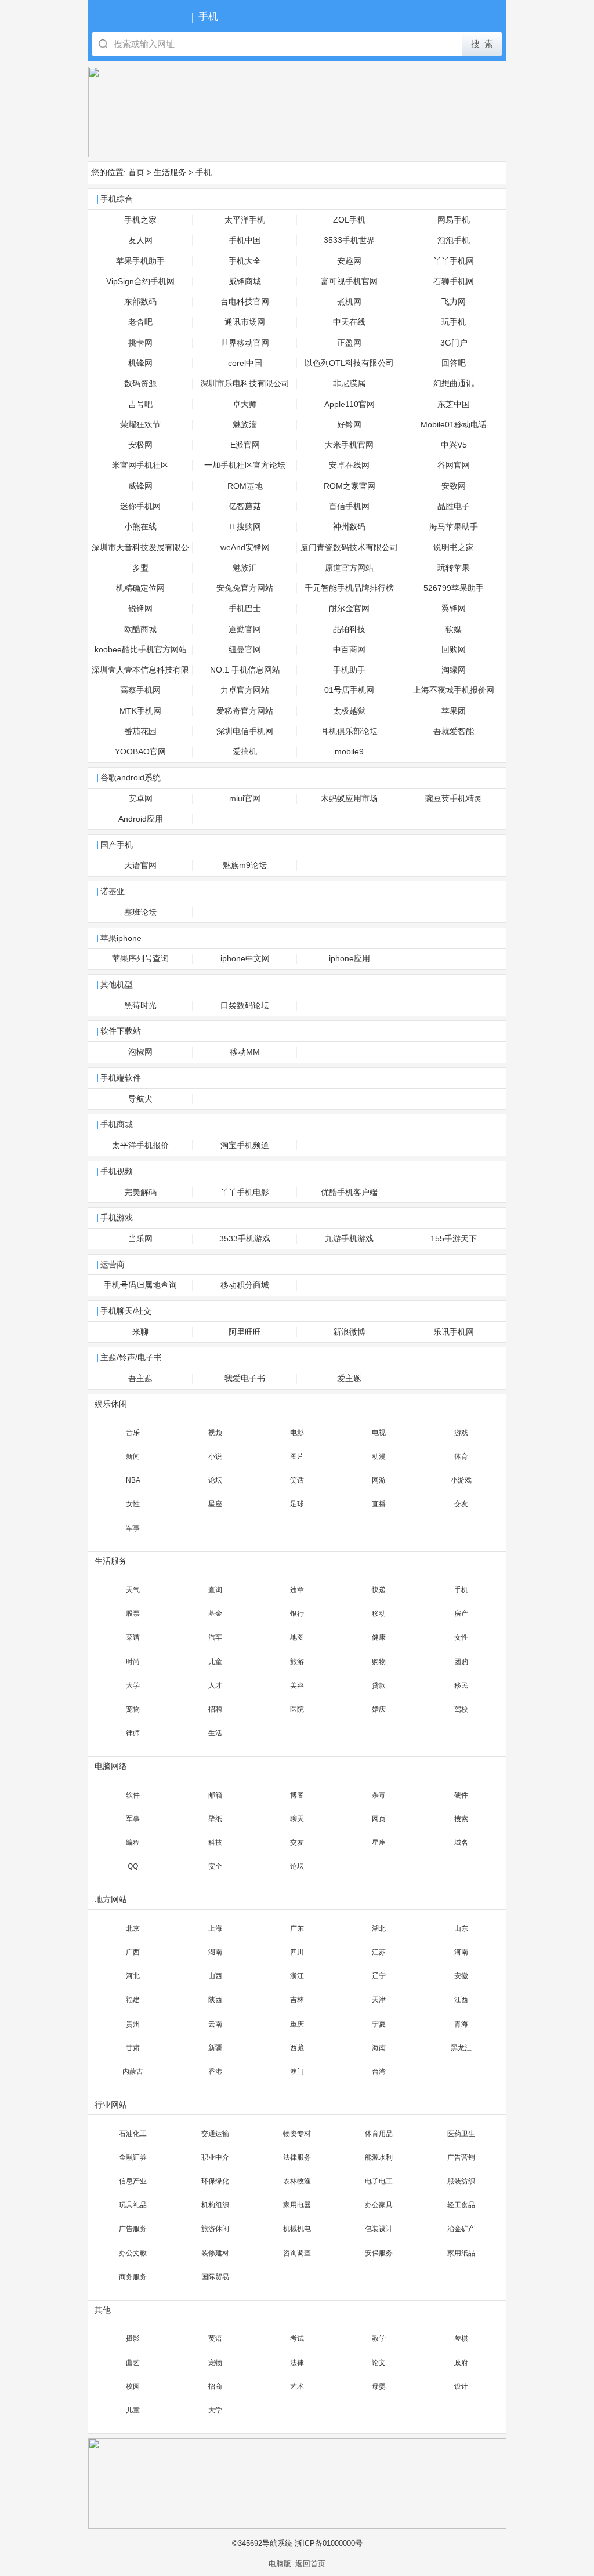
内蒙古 (133, 2072)
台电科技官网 (245, 302)
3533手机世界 (349, 240)
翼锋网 (454, 608)
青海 (461, 2024)
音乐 (133, 1433)
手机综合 (117, 199)
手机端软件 (121, 1078)
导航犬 (140, 1099)
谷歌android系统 (131, 778)
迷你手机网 (140, 506)
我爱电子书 (245, 1378)
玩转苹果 (454, 568)
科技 (215, 1843)
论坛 (215, 1480)
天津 (379, 2000)
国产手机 (117, 845)
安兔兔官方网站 (245, 588)
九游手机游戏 (349, 1239)
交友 (461, 1504)
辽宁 (379, 1976)
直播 (379, 1504)
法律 (297, 2363)
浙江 (297, 1976)
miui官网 (245, 799)
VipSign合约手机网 (140, 281)
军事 (133, 1528)
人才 (215, 1685)
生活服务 (170, 172)
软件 (133, 1795)
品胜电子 (454, 506)
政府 (461, 2363)
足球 (297, 1504)
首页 (136, 172)
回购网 (454, 650)
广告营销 (461, 2157)
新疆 (215, 2048)
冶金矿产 (461, 2229)
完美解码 (140, 1192)
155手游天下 (454, 1239)
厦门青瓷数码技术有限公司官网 (349, 551)
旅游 (297, 1662)
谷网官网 (454, 465)
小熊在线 (140, 527)
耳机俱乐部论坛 (349, 731)
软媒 (454, 629)
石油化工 (133, 2134)
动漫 (379, 1456)
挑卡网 (140, 343)
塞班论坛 (140, 912)
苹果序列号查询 (140, 959)
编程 (133, 1843)
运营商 (113, 1265)
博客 (297, 1795)
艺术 (297, 2386)
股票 (133, 1614)
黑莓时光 (140, 1006)
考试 (297, 2338)
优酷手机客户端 (349, 1192)
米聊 (140, 1332)
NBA (133, 1480)
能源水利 (379, 2157)
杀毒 (379, 1795)
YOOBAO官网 (140, 752)
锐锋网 (140, 608)
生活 (215, 1733)
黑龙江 (461, 2048)
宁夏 (379, 2024)
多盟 (140, 568)
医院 (297, 1709)
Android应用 (141, 819)
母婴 (379, 2386)
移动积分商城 (245, 1285)
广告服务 (133, 2229)
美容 (297, 1685)
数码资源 (140, 384)
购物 (379, 1662)
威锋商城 (245, 281)
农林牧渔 (297, 2181)
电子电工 (379, 2181)
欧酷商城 (140, 629)
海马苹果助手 (454, 527)
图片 (297, 1456)
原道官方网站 (349, 568)
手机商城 (117, 1124)
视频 (215, 1433)
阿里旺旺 (245, 1332)
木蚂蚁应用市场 (349, 799)
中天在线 (349, 322)
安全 (215, 1866)
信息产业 (133, 2181)
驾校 (461, 1709)
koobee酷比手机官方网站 (141, 650)
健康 (379, 1637)
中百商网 (349, 650)
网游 (379, 1480)
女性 (133, 1504)
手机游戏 (117, 1218)
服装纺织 (461, 2181)
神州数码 (349, 527)
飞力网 (454, 302)
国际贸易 (215, 2277)
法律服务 (297, 2157)
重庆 (297, 2024)
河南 (461, 1952)
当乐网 (140, 1239)
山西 (215, 1976)
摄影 (133, 2338)
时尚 (133, 1662)
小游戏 (461, 1480)
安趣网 (349, 261)
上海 (215, 1928)
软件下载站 (121, 1031)
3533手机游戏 (245, 1239)
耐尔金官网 (349, 608)
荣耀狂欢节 (140, 425)
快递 (379, 1590)
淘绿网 (454, 670)
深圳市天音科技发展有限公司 (140, 551)
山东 (461, 1928)
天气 (133, 1590)
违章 (297, 1590)
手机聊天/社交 (126, 1311)
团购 (461, 1662)
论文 (379, 2363)
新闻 (133, 1456)
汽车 (215, 1637)
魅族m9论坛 (245, 865)
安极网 (140, 445)
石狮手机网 (454, 281)
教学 (379, 2338)
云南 (215, 2024)
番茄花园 (140, 731)
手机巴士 (245, 608)
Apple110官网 (349, 404)
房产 (461, 1614)
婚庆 (379, 1709)
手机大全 (245, 261)
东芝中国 (454, 404)
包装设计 (379, 2229)
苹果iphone (121, 938)
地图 (297, 1637)
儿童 (215, 1662)
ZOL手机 (349, 220)
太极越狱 (349, 711)
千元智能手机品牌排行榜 (349, 588)
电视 (379, 1433)
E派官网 (245, 445)
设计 (461, 2386)
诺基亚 (113, 891)
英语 (215, 2338)
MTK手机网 (140, 711)
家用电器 (297, 2205)
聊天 (297, 1819)
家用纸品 (461, 2253)
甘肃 (133, 2048)
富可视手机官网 (349, 281)
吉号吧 (140, 404)
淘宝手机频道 (245, 1145)
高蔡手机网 (140, 690)
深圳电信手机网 (245, 731)
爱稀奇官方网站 (245, 711)
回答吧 (454, 363)
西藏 (297, 2048)
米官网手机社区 (140, 465)
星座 (215, 1504)
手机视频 (117, 1171)
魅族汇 (245, 568)
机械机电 (297, 2229)
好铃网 (349, 425)
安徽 (461, 1976)
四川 (297, 1952)
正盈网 (349, 343)
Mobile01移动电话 (454, 425)
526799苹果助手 (454, 588)
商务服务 (133, 2277)
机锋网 (140, 363)
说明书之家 (454, 548)
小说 (215, 1456)
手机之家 (140, 220)
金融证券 (133, 2157)
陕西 (215, 2000)
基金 (215, 1614)
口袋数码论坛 (245, 1006)
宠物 (133, 1709)
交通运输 (215, 2134)
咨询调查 (297, 2253)
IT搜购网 (245, 527)
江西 (461, 2000)
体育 (461, 1456)
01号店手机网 (349, 690)
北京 (133, 1928)
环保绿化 (215, 2181)
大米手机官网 (349, 445)
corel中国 (245, 363)
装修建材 (215, 2253)
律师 (133, 1733)
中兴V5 (454, 445)
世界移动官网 (245, 343)
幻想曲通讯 (454, 384)
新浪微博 (349, 1332)
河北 (133, 1976)
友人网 (140, 240)
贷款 (379, 1685)
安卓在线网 (349, 465)
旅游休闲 (215, 2229)
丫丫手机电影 (245, 1192)
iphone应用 (349, 959)
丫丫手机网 (454, 261)
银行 (297, 1614)
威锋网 (140, 486)
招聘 (215, 1709)
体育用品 (379, 2134)
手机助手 (349, 670)
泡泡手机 (454, 240)
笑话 (297, 1480)
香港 (215, 2072)
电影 (297, 1433)
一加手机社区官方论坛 (245, 465)
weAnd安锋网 (245, 548)
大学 (133, 1685)
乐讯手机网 (454, 1332)
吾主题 (140, 1378)
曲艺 (133, 2363)
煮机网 (349, 302)
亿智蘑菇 (245, 506)
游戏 (461, 1433)
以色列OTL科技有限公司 (349, 363)
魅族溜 (245, 425)
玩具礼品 (133, 2205)
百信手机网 (349, 506)
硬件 (461, 1795)
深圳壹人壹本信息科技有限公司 (140, 673)
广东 (297, 1928)
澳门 (297, 2072)
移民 (461, 1685)
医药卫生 (461, 2134)
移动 (379, 1614)
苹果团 (454, 711)
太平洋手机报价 (140, 1145)
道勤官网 (245, 629)
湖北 (379, 1928)
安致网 (454, 486)
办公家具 (379, 2205)
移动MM (245, 1052)
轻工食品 (461, 2205)
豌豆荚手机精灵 (454, 799)
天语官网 (140, 865)
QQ (133, 1866)
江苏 (379, 1952)
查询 (215, 1590)
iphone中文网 (245, 959)
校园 (133, 2386)
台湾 (379, 2072)
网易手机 (454, 220)
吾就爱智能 (454, 731)
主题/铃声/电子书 (131, 1358)
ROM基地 (245, 486)
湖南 (215, 1952)
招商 (215, 2386)
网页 (379, 1819)
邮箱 (215, 1795)
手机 (204, 172)
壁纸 (215, 1819)
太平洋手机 (245, 220)
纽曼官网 (245, 650)
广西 (133, 1952)
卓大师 (245, 404)
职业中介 (215, 2157)
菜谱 (133, 1637)
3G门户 (454, 343)
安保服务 (379, 2253)
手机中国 (245, 240)
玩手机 (454, 322)
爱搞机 (245, 752)
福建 (133, 2000)
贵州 (133, 2024)
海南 (379, 2048)
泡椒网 (140, 1052)
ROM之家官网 (349, 486)
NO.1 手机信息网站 (245, 670)
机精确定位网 (140, 588)
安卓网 (140, 799)
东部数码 (140, 302)
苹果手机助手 (140, 261)
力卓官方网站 (245, 690)
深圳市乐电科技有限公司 (245, 384)
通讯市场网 (245, 322)
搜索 (461, 1819)
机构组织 (215, 2205)
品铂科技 (349, 629)
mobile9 (349, 752)
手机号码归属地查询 (140, 1285)
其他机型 (117, 985)
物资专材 (297, 2134)
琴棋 (461, 2338)
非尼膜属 (349, 384)
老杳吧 (140, 322)
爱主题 (349, 1378)
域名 (461, 1843)
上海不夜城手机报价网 (454, 690)
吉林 (297, 2000)
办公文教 (133, 2253)
